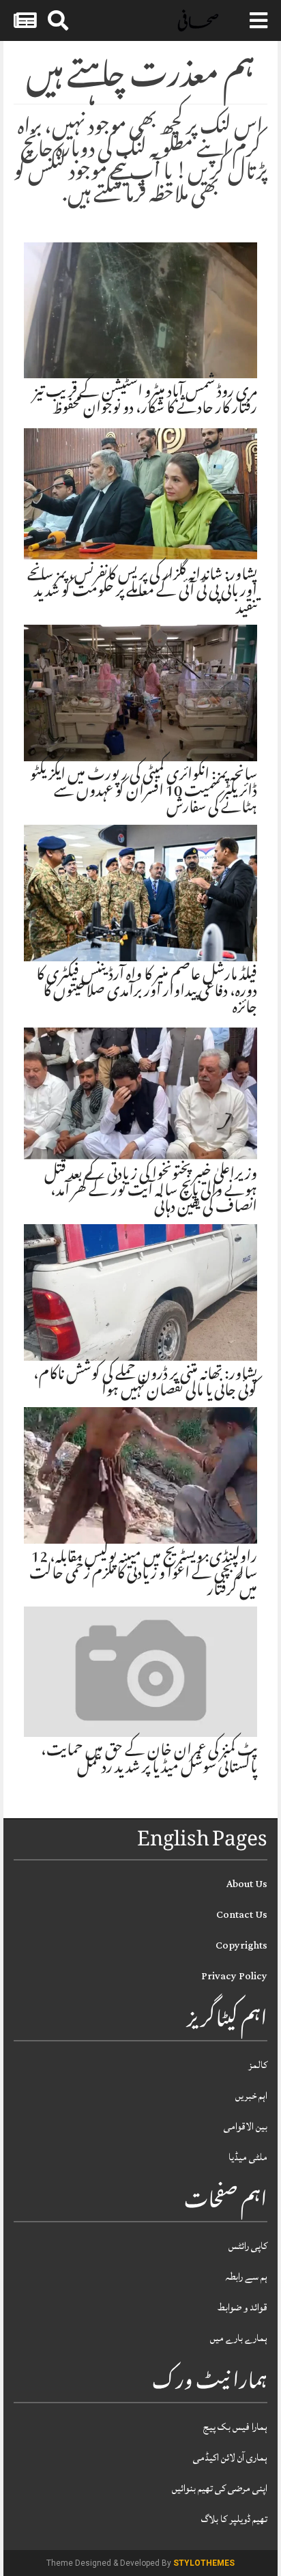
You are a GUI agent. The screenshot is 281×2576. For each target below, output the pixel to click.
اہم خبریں (251, 2096)
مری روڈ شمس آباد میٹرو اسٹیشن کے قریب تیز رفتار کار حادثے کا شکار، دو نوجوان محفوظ (145, 401)
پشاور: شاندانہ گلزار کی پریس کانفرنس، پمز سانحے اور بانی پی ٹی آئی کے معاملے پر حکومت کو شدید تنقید (142, 593)
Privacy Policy (234, 1976)
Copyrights (241, 1945)
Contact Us (242, 1915)
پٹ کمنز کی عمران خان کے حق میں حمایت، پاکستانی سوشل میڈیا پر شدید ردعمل (149, 1760)
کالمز (258, 2065)
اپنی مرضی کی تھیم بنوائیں (220, 2488)
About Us (247, 1884)
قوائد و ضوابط (242, 2307)
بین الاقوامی (246, 2126)
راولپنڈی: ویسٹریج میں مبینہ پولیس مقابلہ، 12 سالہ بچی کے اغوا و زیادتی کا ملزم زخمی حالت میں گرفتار (143, 1575)
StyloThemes (204, 2563)
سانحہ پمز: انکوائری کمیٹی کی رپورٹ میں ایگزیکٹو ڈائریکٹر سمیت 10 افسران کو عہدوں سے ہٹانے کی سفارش (144, 793)
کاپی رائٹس (248, 2246)
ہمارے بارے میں (239, 2338)
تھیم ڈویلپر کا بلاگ (234, 2519)
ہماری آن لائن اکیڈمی (230, 2458)
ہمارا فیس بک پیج (235, 2427)
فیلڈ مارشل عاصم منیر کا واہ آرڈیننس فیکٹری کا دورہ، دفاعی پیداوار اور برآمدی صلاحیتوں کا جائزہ (147, 993)
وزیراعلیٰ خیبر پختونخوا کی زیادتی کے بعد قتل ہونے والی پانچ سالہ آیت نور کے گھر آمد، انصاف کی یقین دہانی (151, 1192)
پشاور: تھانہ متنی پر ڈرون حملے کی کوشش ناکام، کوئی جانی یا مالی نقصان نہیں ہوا (145, 1384)
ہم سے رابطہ (246, 2277)
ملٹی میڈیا (248, 2157)
